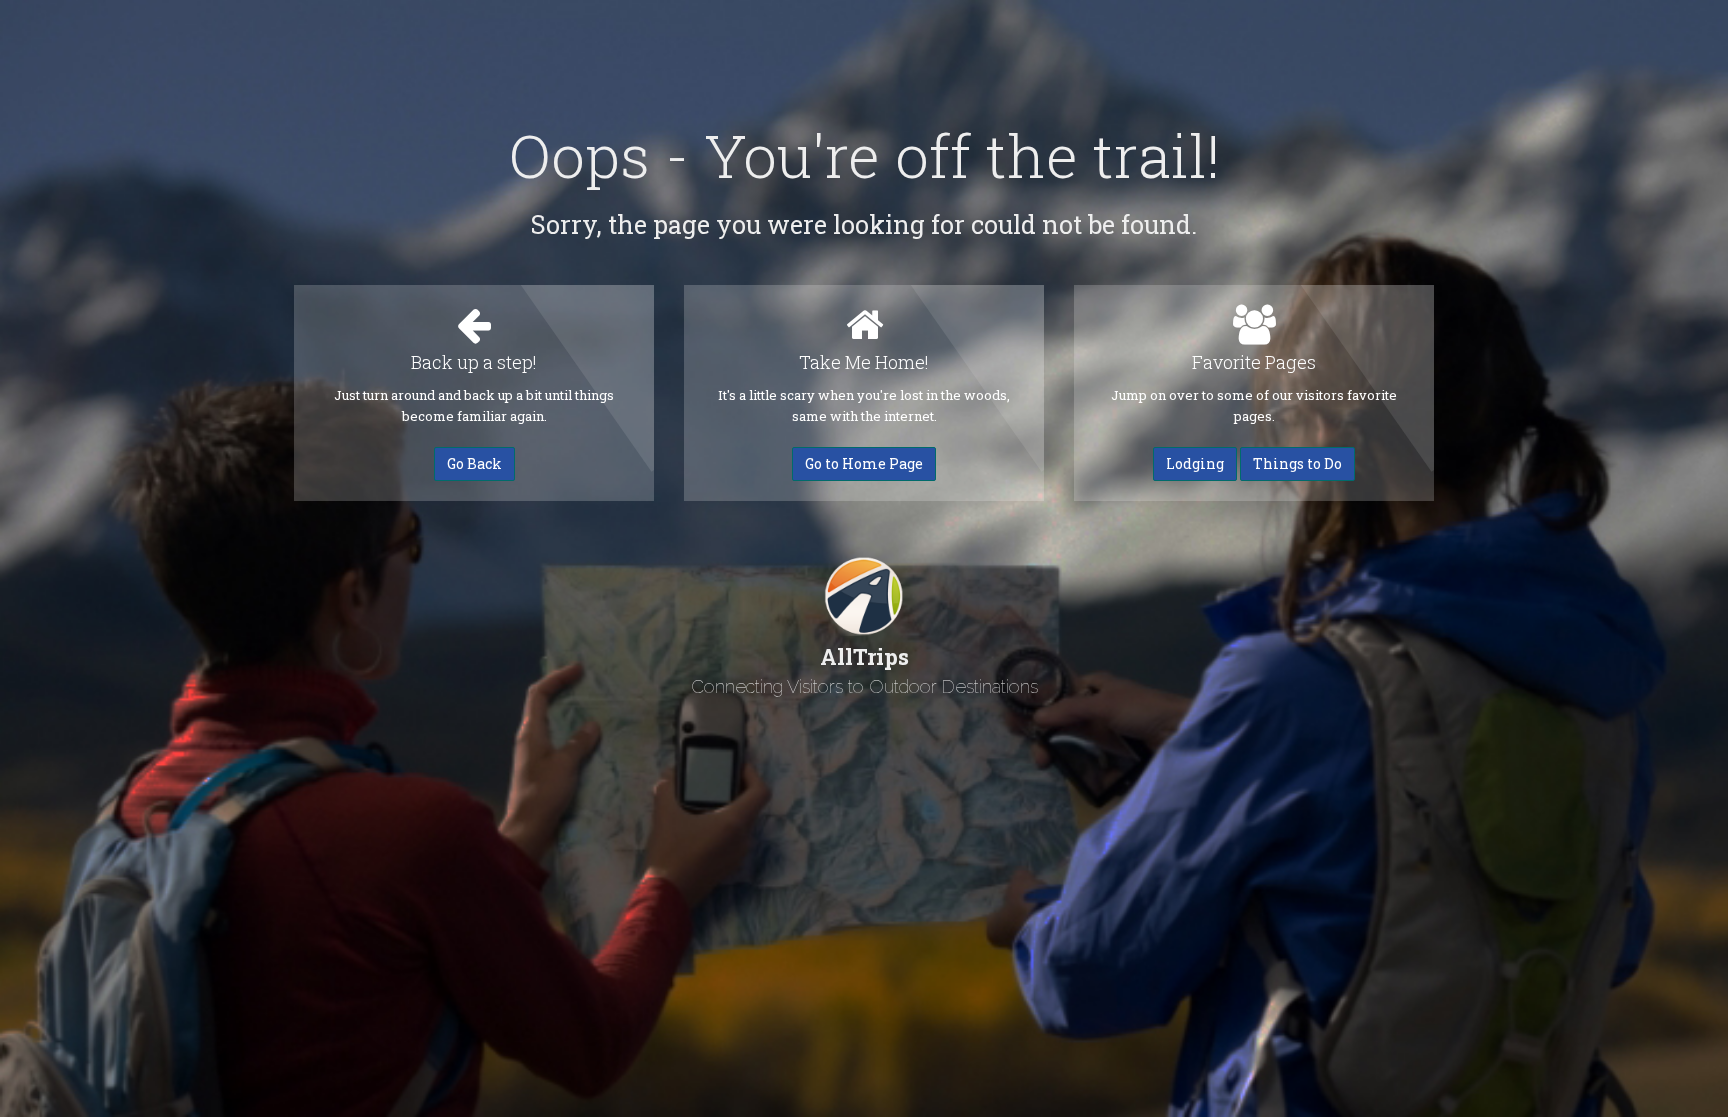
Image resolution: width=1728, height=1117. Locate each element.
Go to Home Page (864, 463)
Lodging (1195, 463)
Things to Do (1297, 463)
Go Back (474, 463)
